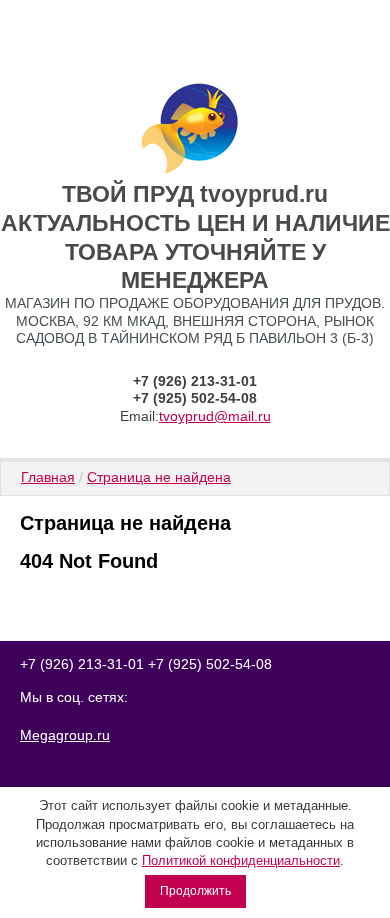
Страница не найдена (159, 477)
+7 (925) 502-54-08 (195, 398)
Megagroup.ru (65, 735)
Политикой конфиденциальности (241, 860)
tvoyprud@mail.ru (215, 416)
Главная (48, 477)
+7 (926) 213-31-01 (195, 381)
